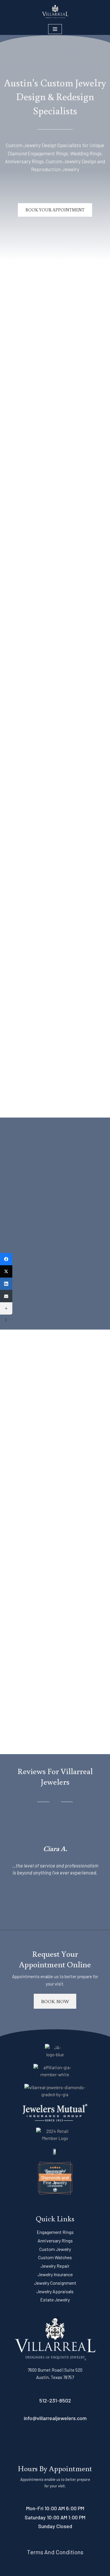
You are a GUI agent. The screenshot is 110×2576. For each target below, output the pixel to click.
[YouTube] (65, 2442)
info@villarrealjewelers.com (55, 2418)
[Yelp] (76, 2442)
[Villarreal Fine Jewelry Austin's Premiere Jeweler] (55, 11)
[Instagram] (35, 2442)
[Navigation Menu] (55, 29)
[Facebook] (24, 2442)
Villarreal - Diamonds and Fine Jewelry (55, 2177)
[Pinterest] (55, 2442)
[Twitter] (6, 1271)
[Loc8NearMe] (55, 2186)
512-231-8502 (55, 2400)
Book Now (55, 2001)
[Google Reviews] (86, 2442)
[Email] (6, 1296)
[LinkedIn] (45, 2442)
